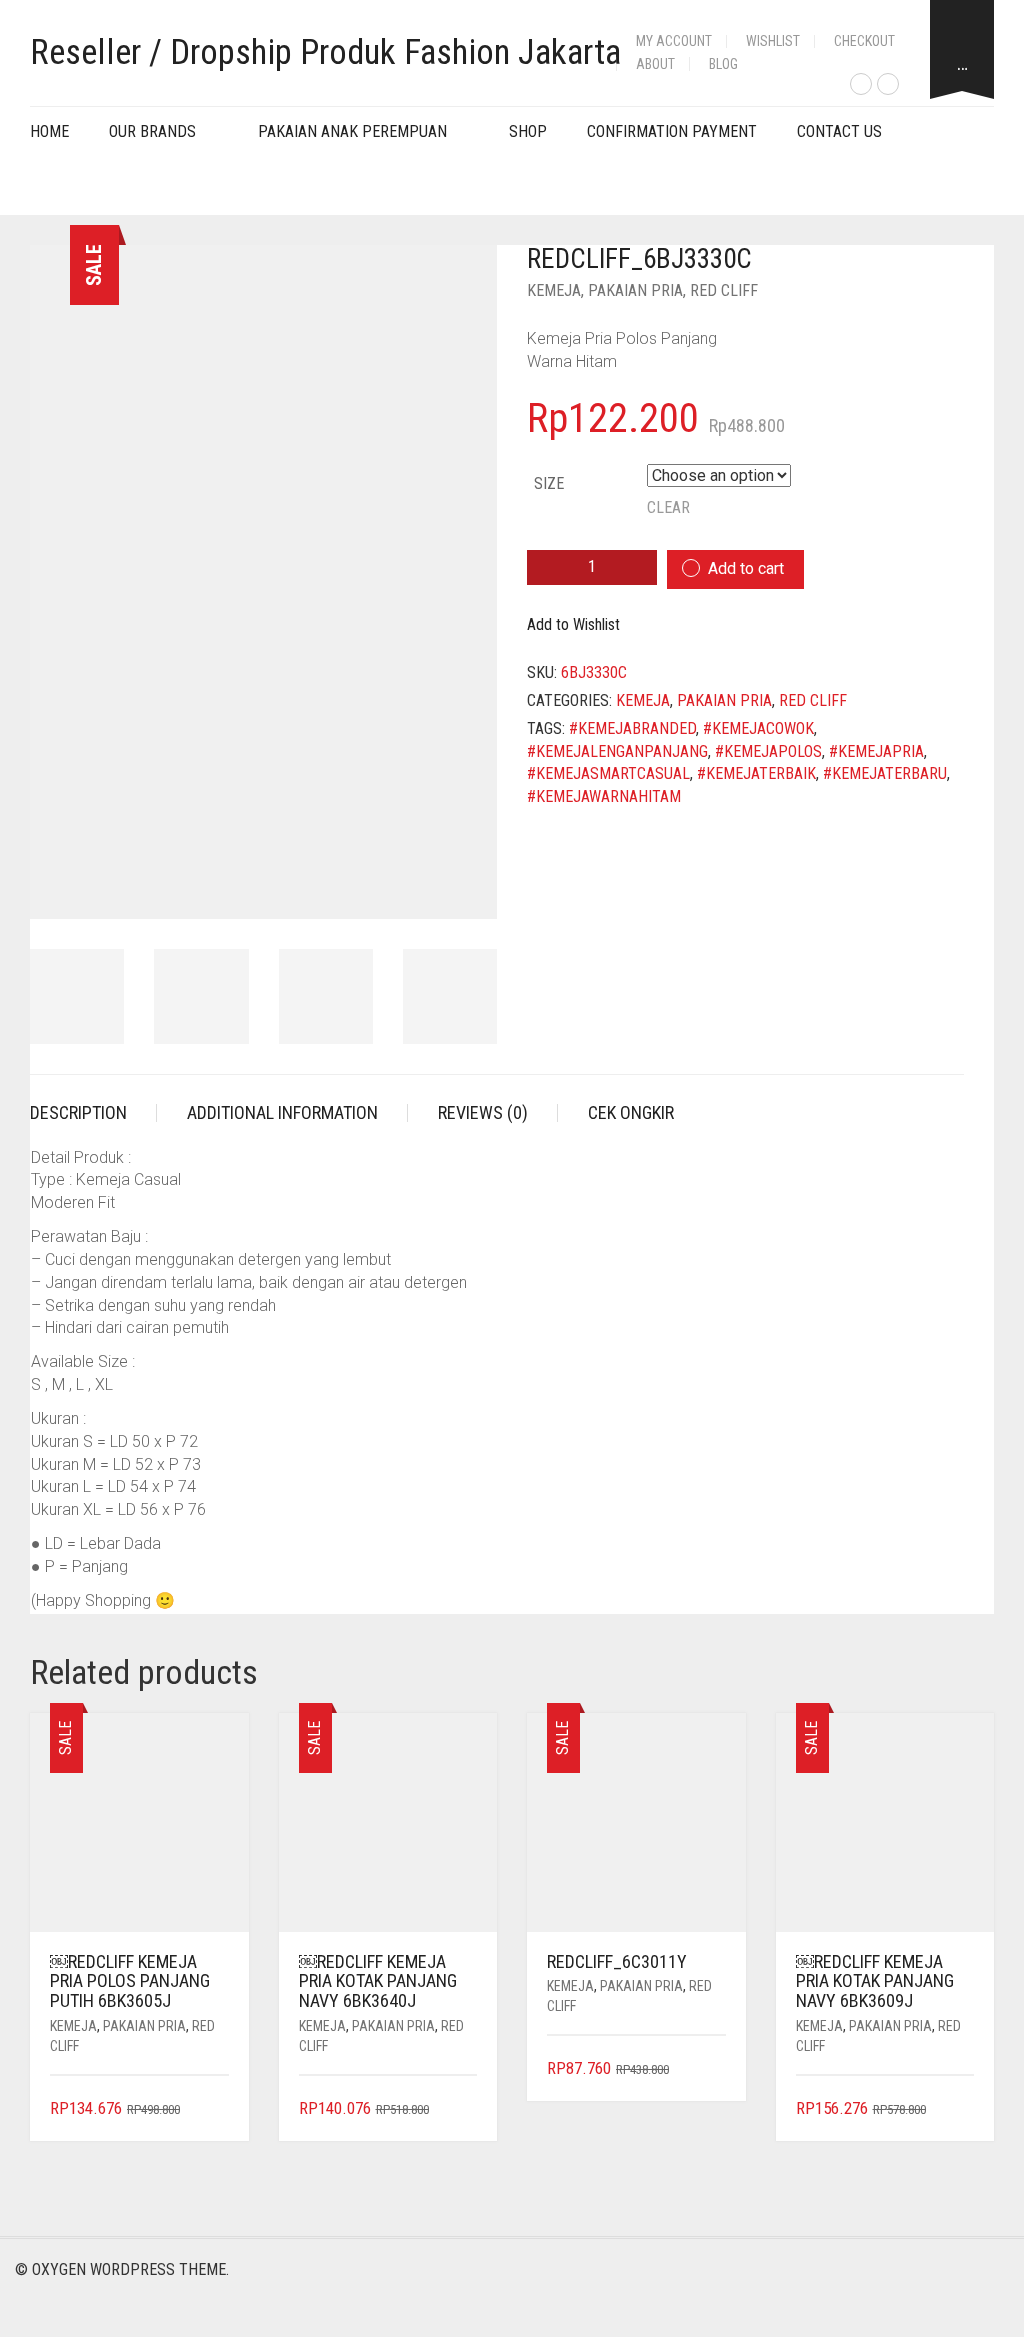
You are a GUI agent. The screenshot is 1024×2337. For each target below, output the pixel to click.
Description (78, 1112)
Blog (723, 64)
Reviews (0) (483, 1112)
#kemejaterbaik (756, 773)
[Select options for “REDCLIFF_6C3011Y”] (712, 2069)
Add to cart (746, 568)
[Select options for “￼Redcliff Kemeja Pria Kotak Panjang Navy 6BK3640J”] (464, 2109)
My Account (674, 41)
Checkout (864, 41)
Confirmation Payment (672, 131)
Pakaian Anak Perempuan (352, 131)
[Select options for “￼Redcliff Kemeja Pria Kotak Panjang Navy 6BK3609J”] (961, 2109)
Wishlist (773, 41)
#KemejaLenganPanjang (617, 751)
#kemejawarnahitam (604, 796)
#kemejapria (876, 751)
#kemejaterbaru (885, 773)
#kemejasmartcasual (608, 773)
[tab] (93, 1113)
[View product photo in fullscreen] (464, 886)
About (655, 64)
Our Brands (152, 131)
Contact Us (839, 131)
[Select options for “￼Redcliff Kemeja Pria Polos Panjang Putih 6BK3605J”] (215, 2109)
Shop (528, 131)
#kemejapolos (768, 751)
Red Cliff (724, 290)
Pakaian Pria (635, 290)
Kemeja (554, 290)
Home (49, 131)
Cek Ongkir (631, 1112)
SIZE (549, 483)
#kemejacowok (758, 728)
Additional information (282, 1112)
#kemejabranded (632, 728)
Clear (668, 507)
